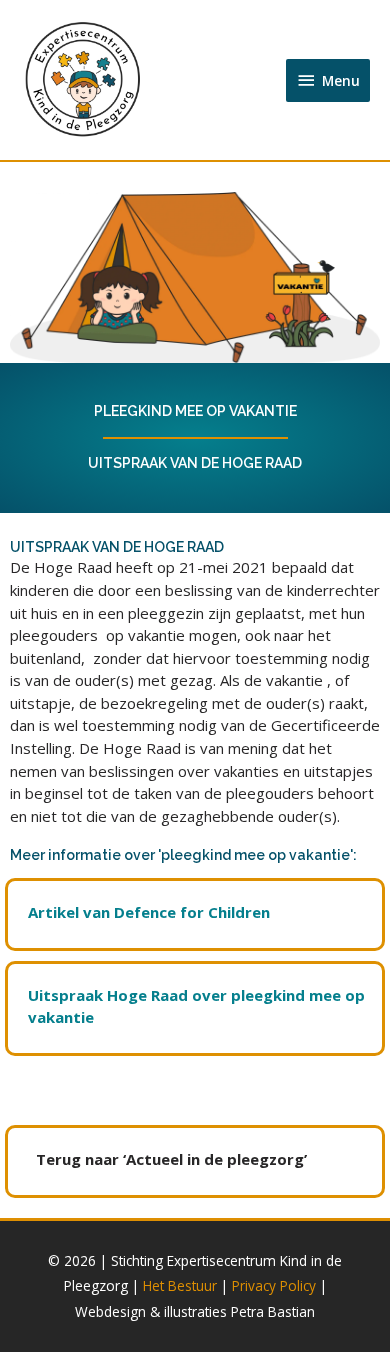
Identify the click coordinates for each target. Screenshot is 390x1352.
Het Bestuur (180, 1285)
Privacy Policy (274, 1285)
